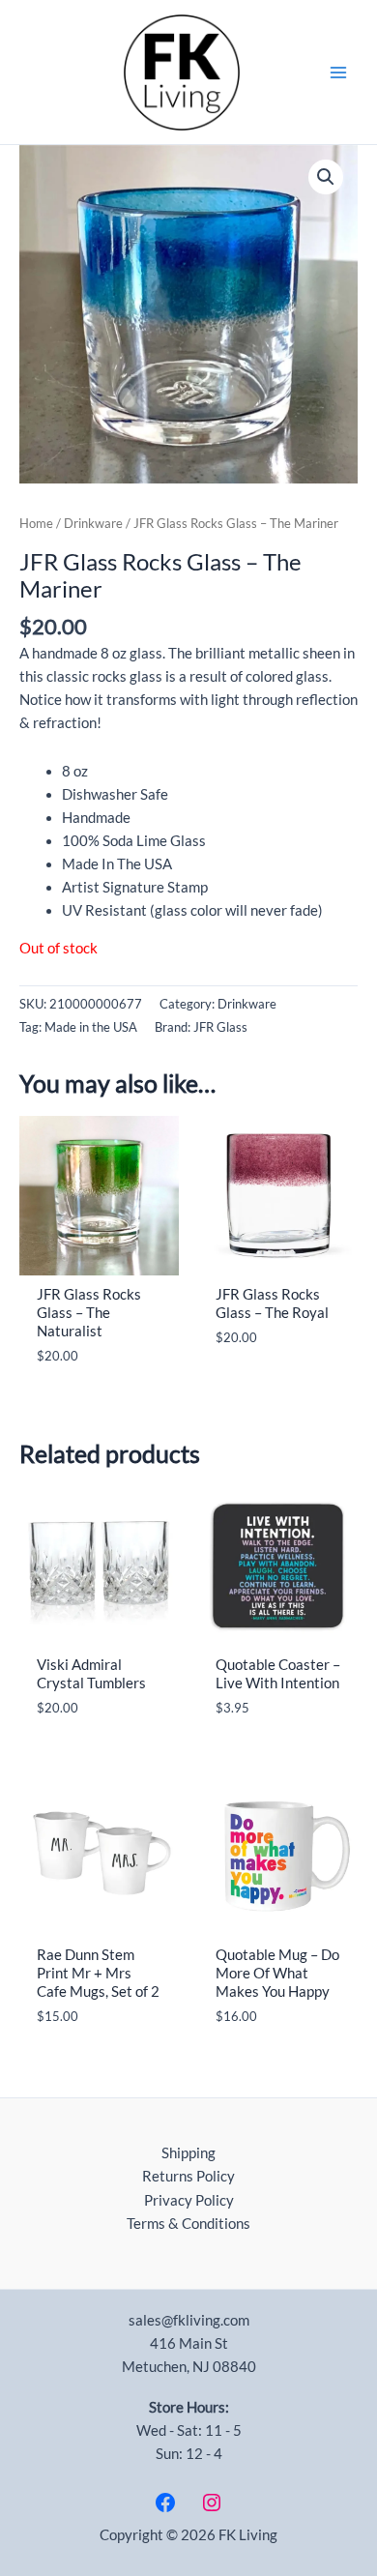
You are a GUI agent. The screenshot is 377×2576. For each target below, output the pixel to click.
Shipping (188, 2153)
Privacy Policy (189, 2200)
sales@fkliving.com (189, 2320)
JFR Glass (220, 1027)
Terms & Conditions (188, 2224)
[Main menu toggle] (338, 72)
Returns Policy (188, 2176)
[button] (326, 177)
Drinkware (93, 523)
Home (36, 523)
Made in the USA (91, 1027)
